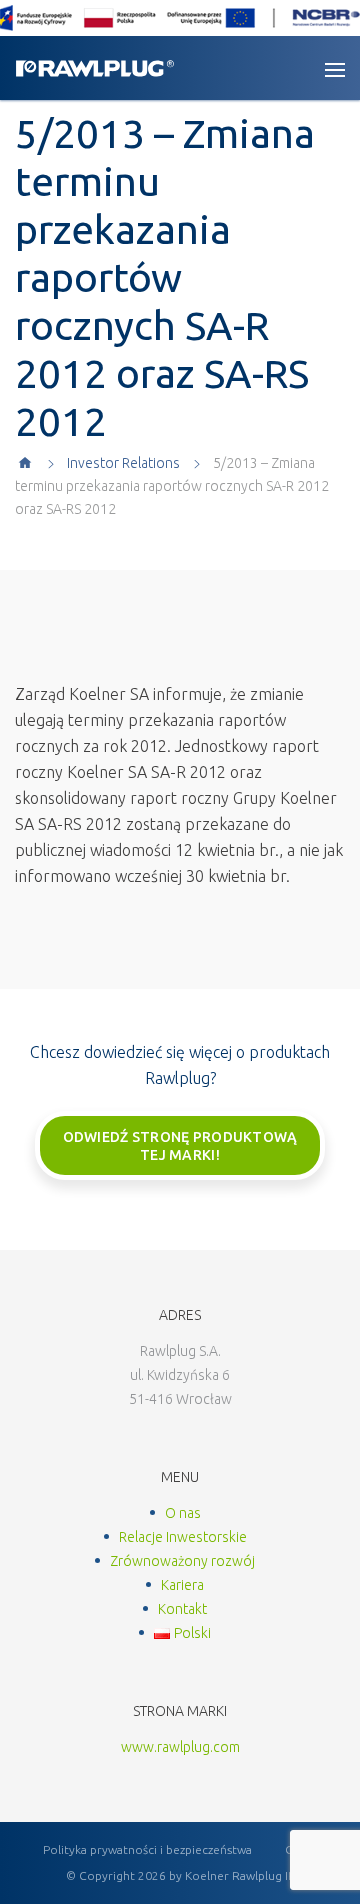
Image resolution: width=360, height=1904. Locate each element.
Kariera (182, 1585)
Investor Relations (123, 463)
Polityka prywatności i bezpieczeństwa (147, 1849)
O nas (183, 1513)
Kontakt (182, 1609)
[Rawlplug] (95, 68)
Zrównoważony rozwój (182, 1561)
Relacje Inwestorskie (183, 1537)
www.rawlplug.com (180, 1747)
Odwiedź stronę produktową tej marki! (180, 1146)
